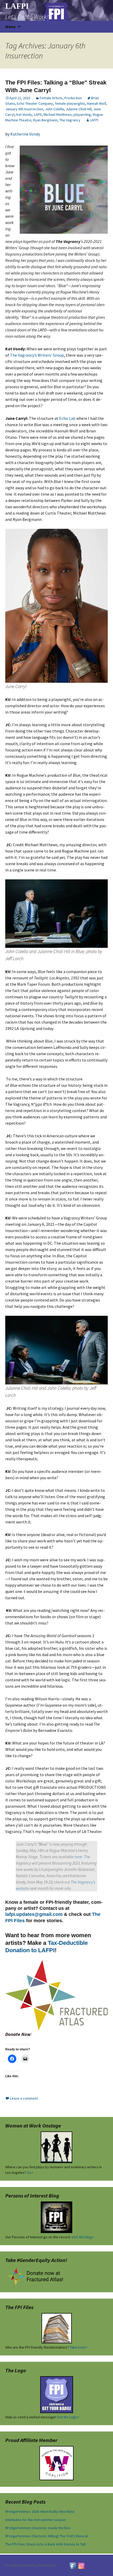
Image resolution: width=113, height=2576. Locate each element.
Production (73, 98)
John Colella (54, 109)
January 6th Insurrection (24, 109)
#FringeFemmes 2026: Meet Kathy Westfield (40, 2512)
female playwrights (70, 103)
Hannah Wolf (96, 103)
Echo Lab (67, 418)
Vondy (34, 134)
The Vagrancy (70, 120)
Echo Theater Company (35, 103)
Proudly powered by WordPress (30, 2565)
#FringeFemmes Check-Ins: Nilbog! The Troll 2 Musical (47, 2536)
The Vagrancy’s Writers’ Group (37, 355)
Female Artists (51, 98)
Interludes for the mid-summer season (35, 2520)
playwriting (82, 114)
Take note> (78, 2347)
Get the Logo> (68, 2417)
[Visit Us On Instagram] (81, 2565)
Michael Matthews (58, 114)
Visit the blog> (83, 2237)
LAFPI (94, 120)
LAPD (38, 114)
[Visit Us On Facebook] (73, 2565)
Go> (30, 2173)
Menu (10, 27)
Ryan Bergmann (45, 120)
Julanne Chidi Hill (79, 109)
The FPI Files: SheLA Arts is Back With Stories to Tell (45, 2544)
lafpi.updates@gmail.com (34, 1914)
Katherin (18, 134)
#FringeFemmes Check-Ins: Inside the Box (38, 2528)
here (78, 1857)
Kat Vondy (24, 114)
